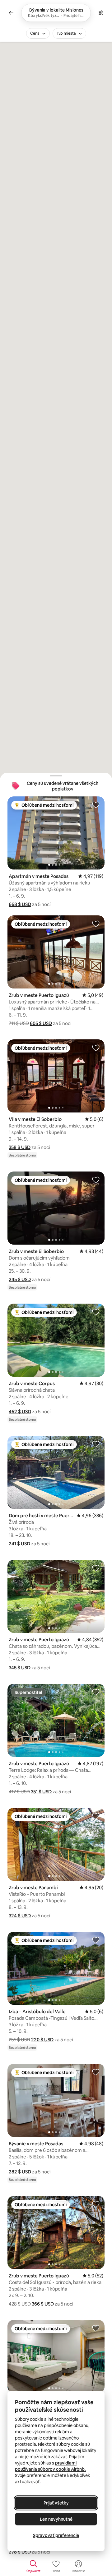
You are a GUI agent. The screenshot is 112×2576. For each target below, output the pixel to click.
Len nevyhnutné (56, 2519)
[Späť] (11, 13)
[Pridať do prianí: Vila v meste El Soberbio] (96, 1048)
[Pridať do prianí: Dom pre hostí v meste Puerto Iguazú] (96, 1444)
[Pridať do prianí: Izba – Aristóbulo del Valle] (96, 1940)
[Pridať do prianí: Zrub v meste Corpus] (96, 1312)
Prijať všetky (56, 2503)
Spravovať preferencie (56, 2535)
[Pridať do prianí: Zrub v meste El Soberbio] (96, 1180)
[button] (20, 904)
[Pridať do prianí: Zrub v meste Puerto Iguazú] (96, 924)
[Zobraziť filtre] (101, 13)
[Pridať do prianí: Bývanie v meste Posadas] (96, 2072)
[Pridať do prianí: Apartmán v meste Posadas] (96, 805)
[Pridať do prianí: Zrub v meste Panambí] (96, 1816)
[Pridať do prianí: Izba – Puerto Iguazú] (96, 2328)
